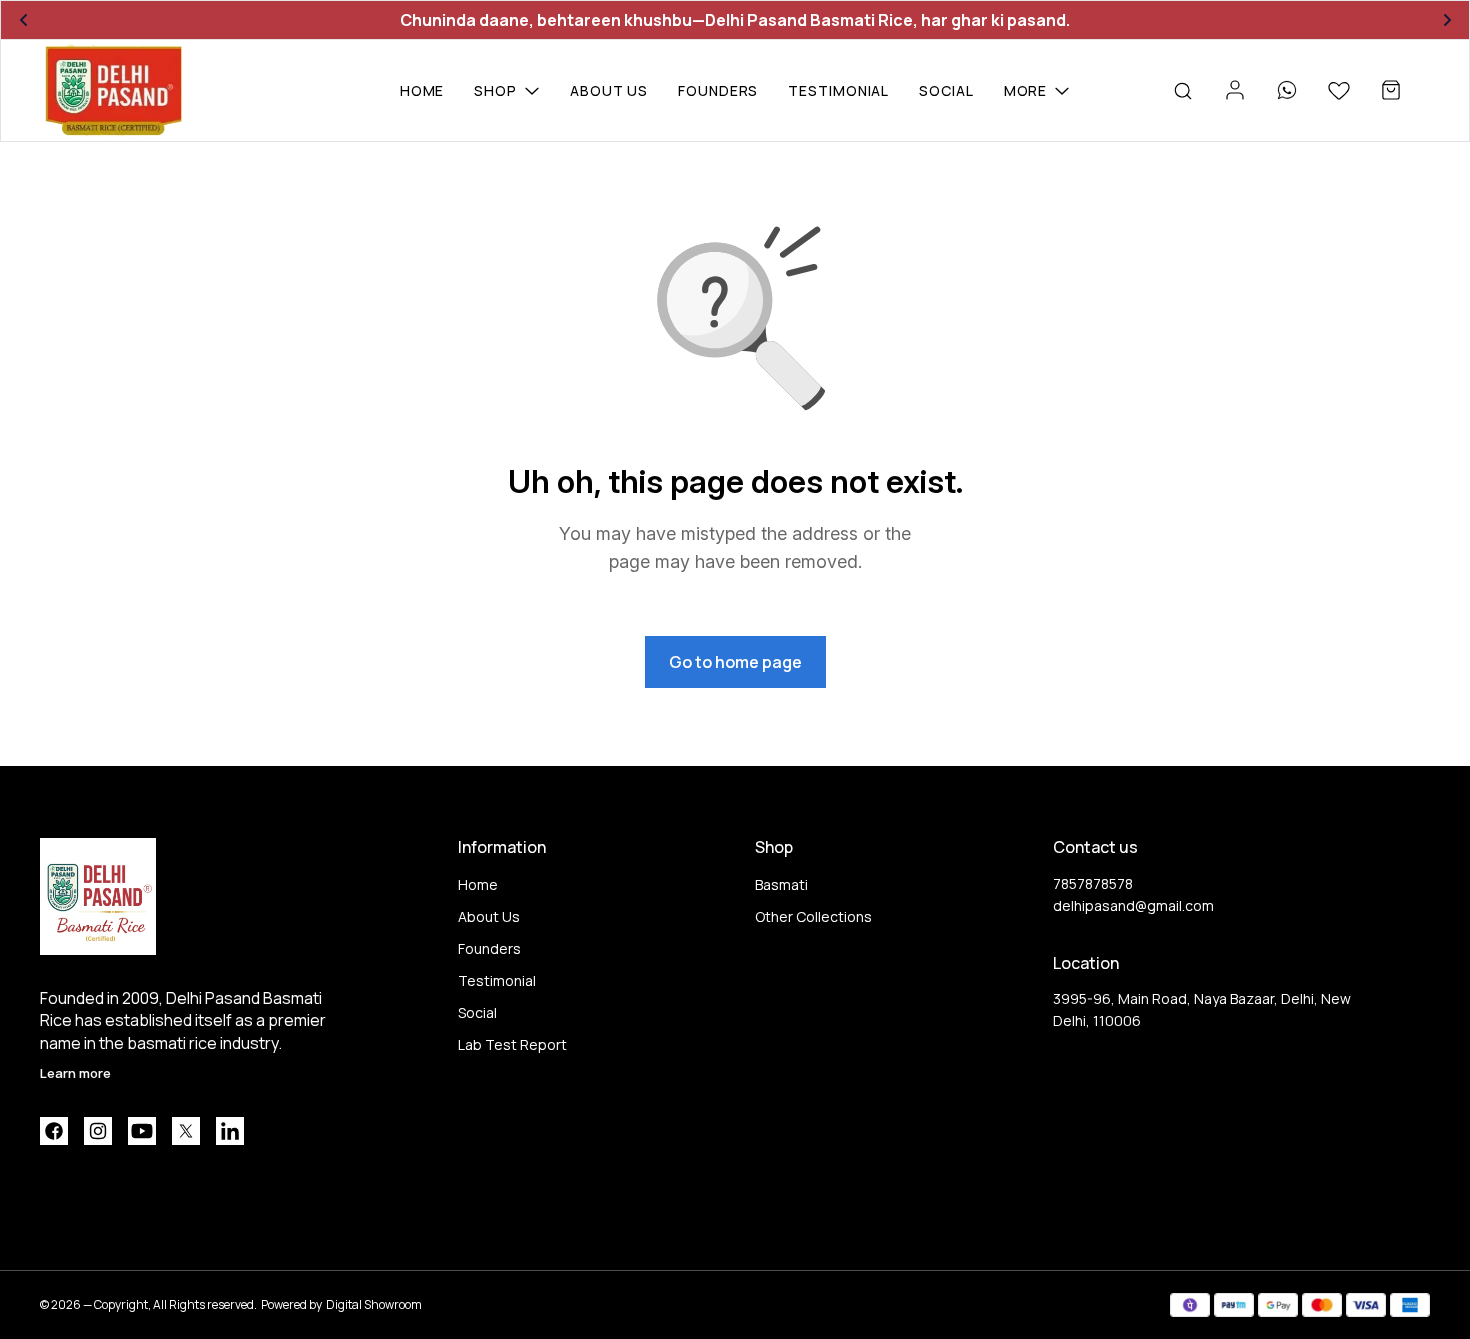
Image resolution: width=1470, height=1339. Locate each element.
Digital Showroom (374, 1304)
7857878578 (1093, 883)
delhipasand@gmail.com (1133, 905)
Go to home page (735, 662)
